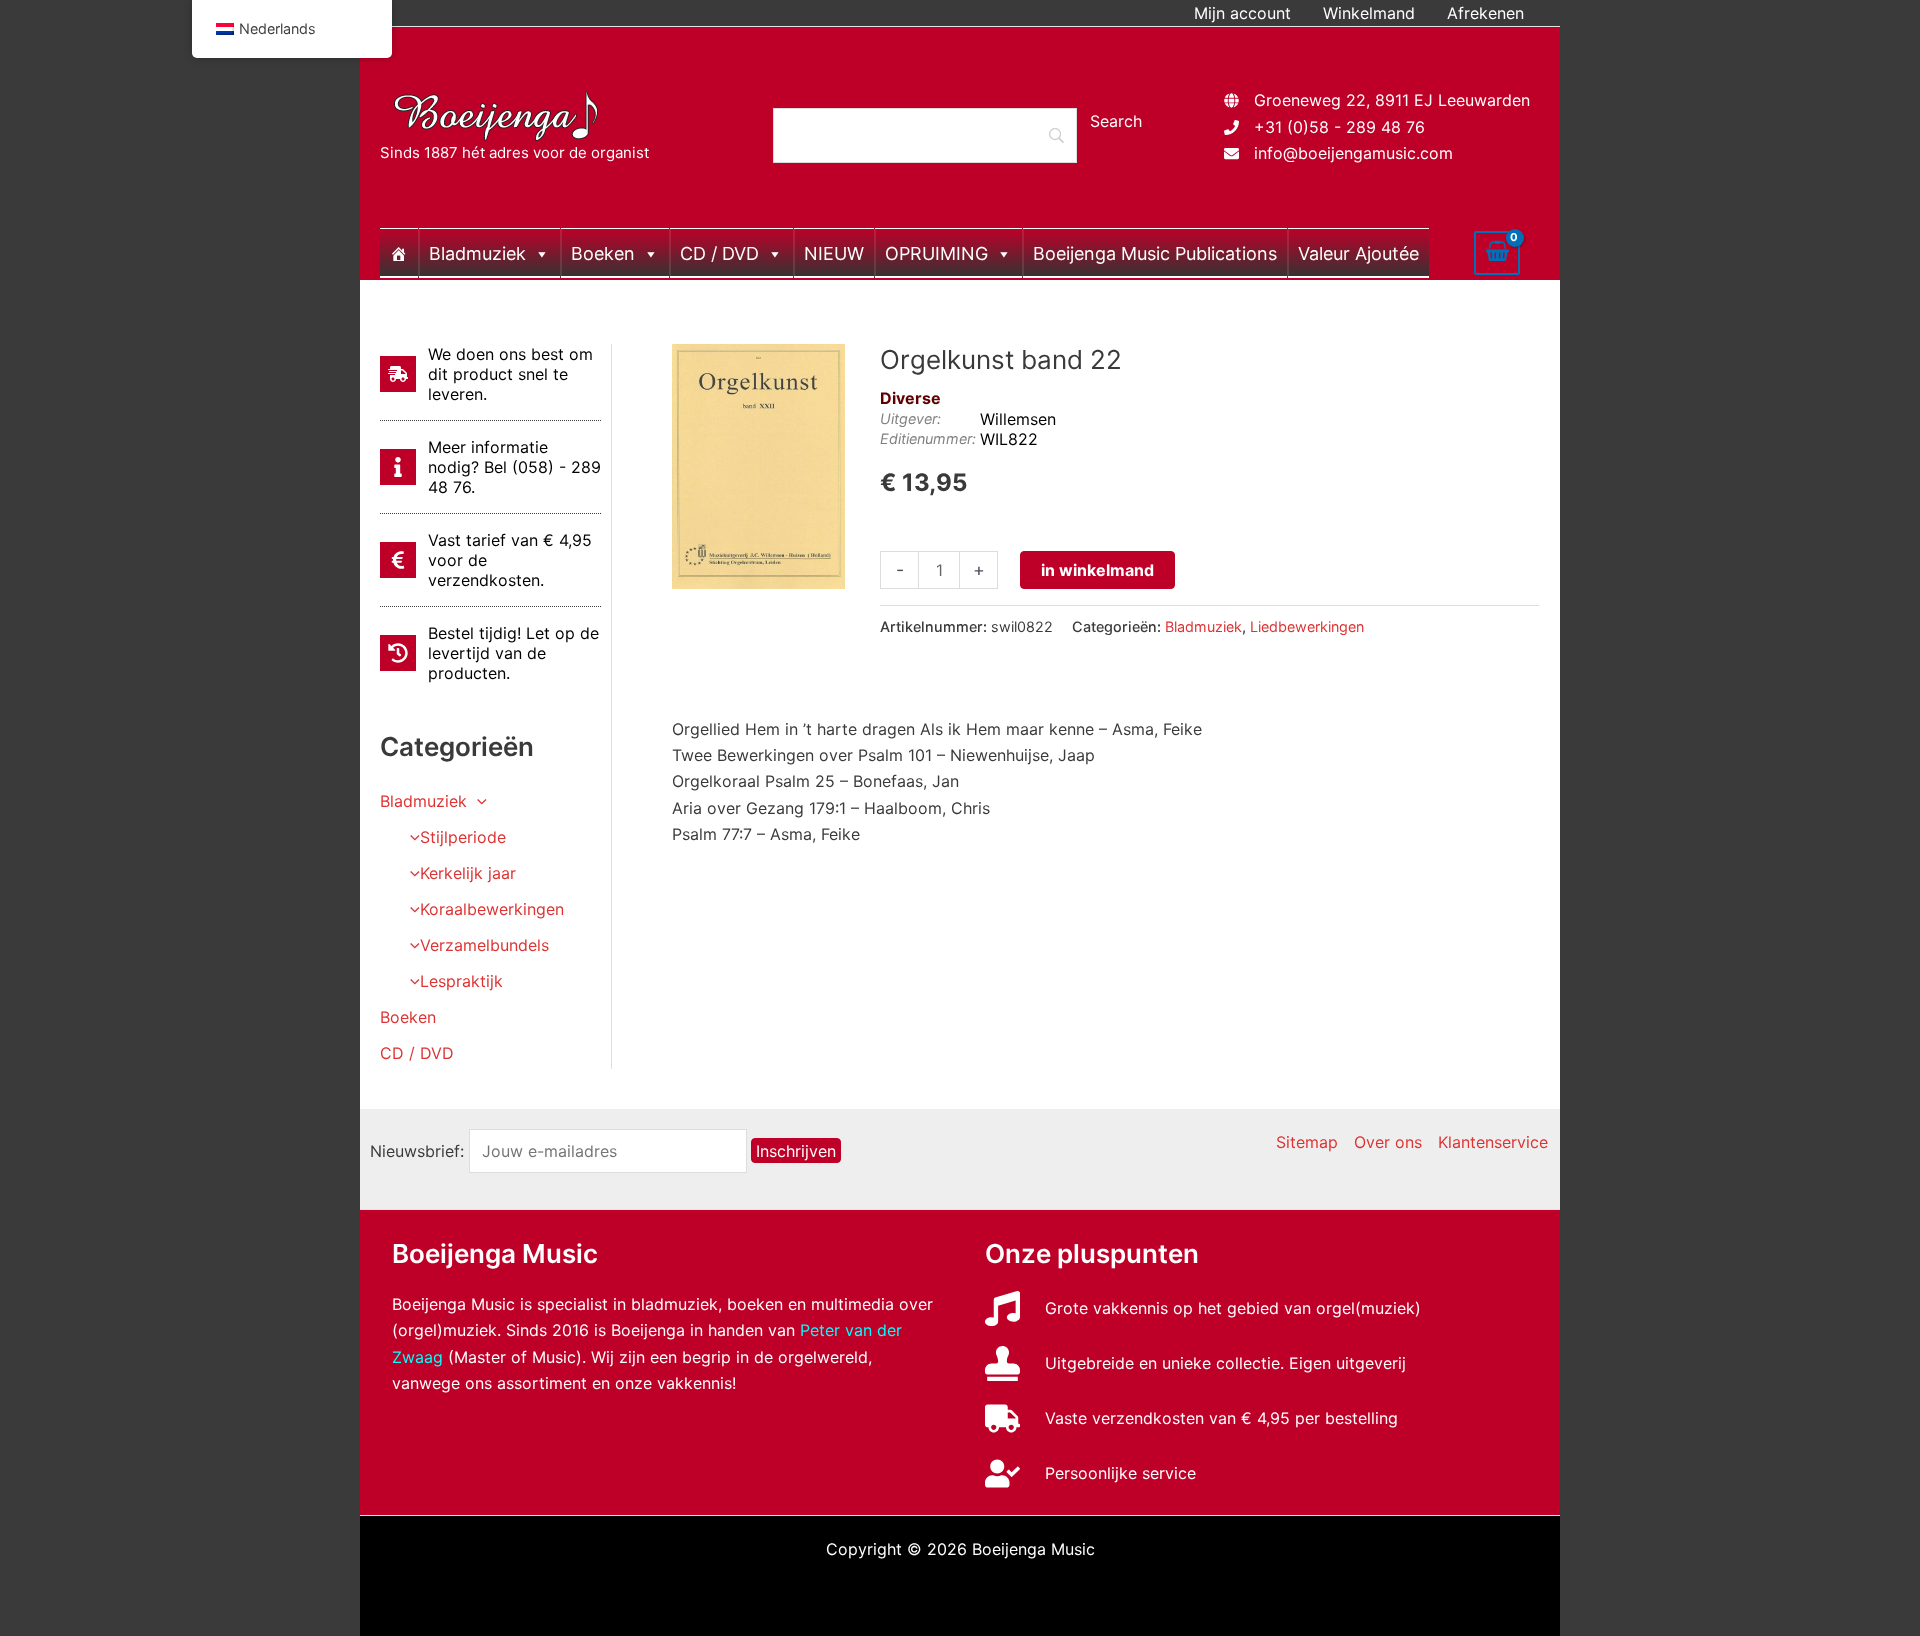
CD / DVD (719, 253)
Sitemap (1307, 1142)
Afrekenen (1485, 13)
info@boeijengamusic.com (1353, 153)
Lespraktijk (461, 981)
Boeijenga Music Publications (1155, 253)
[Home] (399, 253)
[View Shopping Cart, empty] (1497, 253)
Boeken (603, 253)
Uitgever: (910, 418)
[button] (477, 801)
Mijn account (1242, 13)
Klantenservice (1493, 1142)
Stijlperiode (463, 837)
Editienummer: (928, 438)
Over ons (1388, 1142)
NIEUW (834, 253)
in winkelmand (1097, 570)
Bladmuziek (477, 253)
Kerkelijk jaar (468, 873)
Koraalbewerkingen (492, 909)
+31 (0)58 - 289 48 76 (1339, 127)
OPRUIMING (936, 253)
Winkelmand (1369, 13)
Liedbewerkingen (1307, 626)
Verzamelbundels (484, 945)
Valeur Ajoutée (1358, 253)
